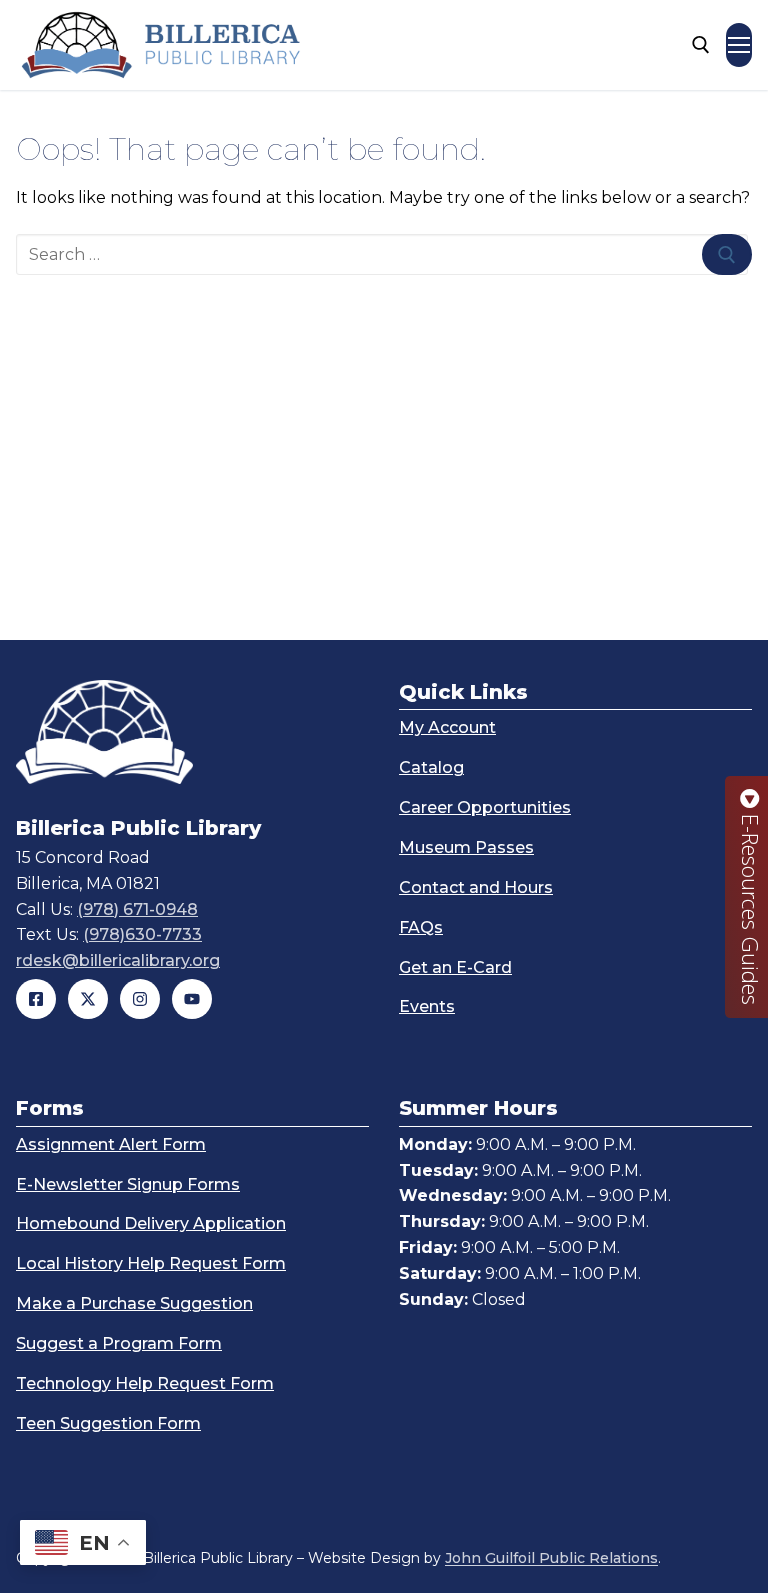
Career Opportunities (485, 807)
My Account (447, 727)
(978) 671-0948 (137, 909)
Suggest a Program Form (119, 1343)
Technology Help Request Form (145, 1383)
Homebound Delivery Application (151, 1223)
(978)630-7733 (142, 934)
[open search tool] (701, 45)
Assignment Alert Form (111, 1144)
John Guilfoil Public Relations (551, 1558)
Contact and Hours (476, 887)
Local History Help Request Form (151, 1263)
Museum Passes (466, 847)
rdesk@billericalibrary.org (118, 960)
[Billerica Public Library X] (88, 999)
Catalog (431, 767)
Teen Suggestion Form (108, 1423)
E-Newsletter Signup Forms (128, 1184)
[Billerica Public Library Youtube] (192, 999)
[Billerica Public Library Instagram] (140, 999)
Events (427, 1006)
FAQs (421, 927)
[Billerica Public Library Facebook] (36, 999)
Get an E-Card (455, 967)
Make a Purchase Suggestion (134, 1303)
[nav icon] (739, 45)
